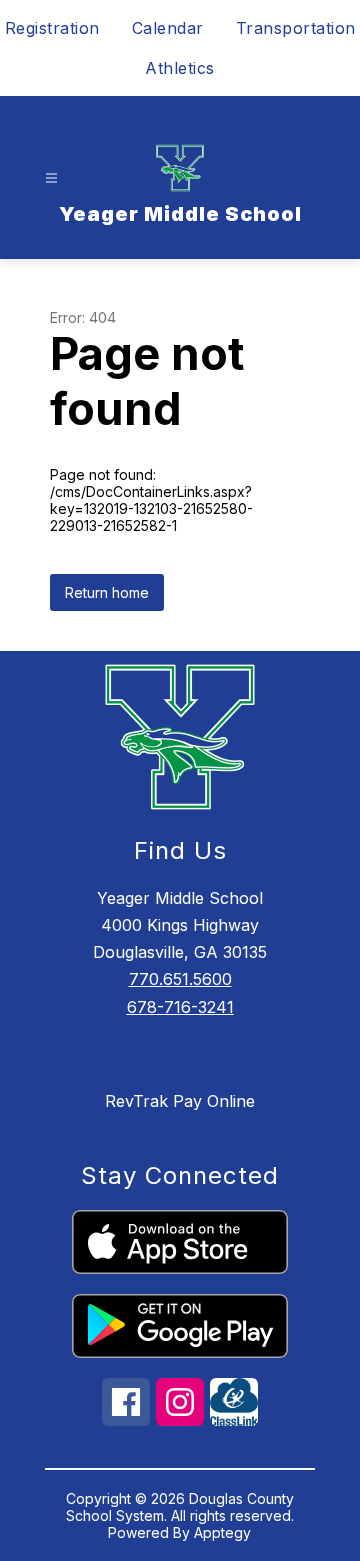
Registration (52, 28)
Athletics (180, 68)
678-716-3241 (180, 1007)
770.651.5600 (180, 979)
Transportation (296, 28)
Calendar (168, 28)
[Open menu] (51, 178)
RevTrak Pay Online (180, 1101)
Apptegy (222, 1532)
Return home (107, 592)
